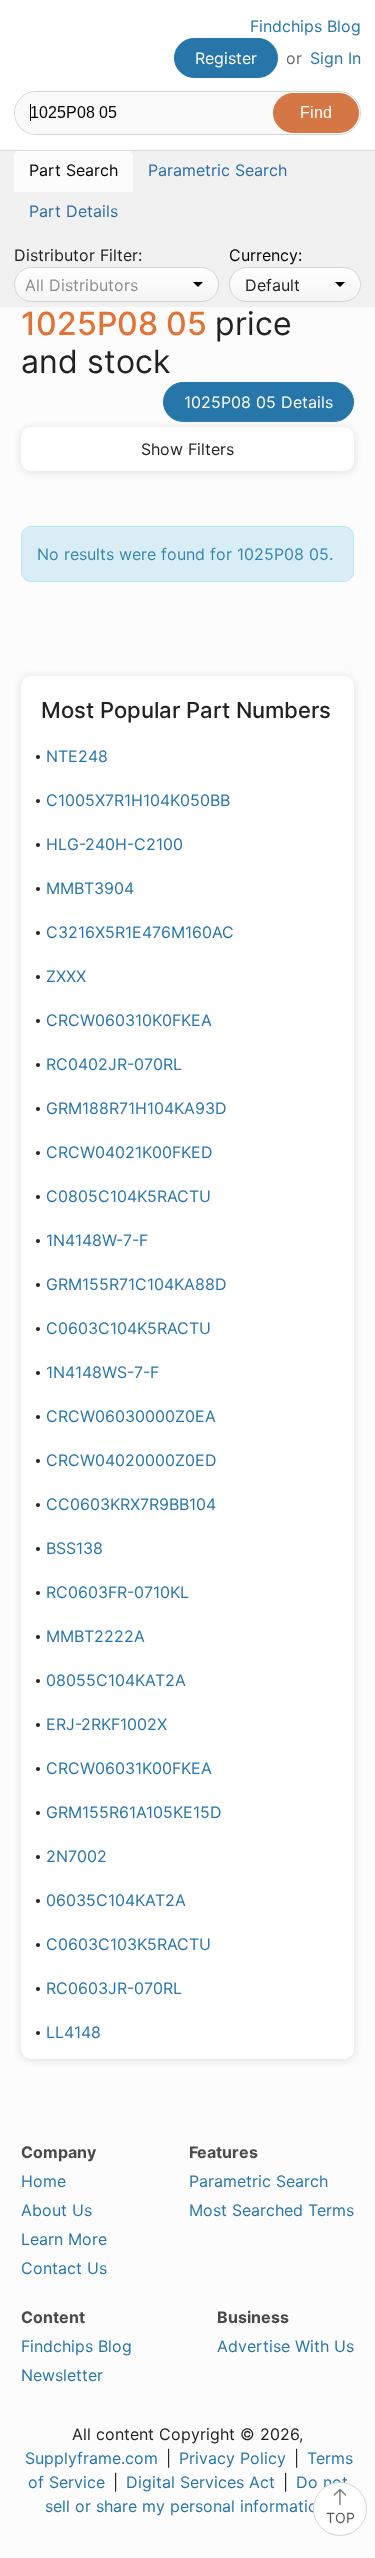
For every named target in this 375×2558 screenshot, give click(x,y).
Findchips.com (31, 46)
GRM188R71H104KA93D (136, 1108)
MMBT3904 (90, 888)
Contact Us (64, 2268)
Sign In (335, 58)
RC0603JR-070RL (114, 1988)
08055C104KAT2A (116, 1680)
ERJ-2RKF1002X (106, 1724)
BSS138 (74, 1548)
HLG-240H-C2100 (114, 844)
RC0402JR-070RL (114, 1064)
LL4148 (73, 2032)
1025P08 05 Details (258, 402)
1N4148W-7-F (97, 1240)
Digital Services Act (200, 2482)
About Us (56, 2210)
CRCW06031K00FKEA (129, 1768)
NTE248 (77, 756)
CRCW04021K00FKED (129, 1152)
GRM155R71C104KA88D (136, 1284)
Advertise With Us (285, 2346)
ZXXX (66, 976)
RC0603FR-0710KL (117, 1592)
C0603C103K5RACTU (128, 1944)
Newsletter (62, 2375)
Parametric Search (258, 2181)
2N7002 (76, 1856)
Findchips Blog (305, 26)
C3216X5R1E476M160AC (140, 932)
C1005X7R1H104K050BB (138, 800)
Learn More (64, 2239)
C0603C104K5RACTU (128, 1328)
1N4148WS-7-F (102, 1372)
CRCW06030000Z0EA (131, 1416)
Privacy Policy (232, 2458)
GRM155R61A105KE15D (134, 1812)
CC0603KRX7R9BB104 (131, 1504)
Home (43, 2181)
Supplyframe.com (91, 2458)
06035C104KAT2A (116, 1900)
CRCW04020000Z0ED (131, 1460)
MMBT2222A (95, 1636)
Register (226, 58)
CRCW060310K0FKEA (129, 1020)
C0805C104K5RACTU (128, 1196)
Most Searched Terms (271, 2210)
